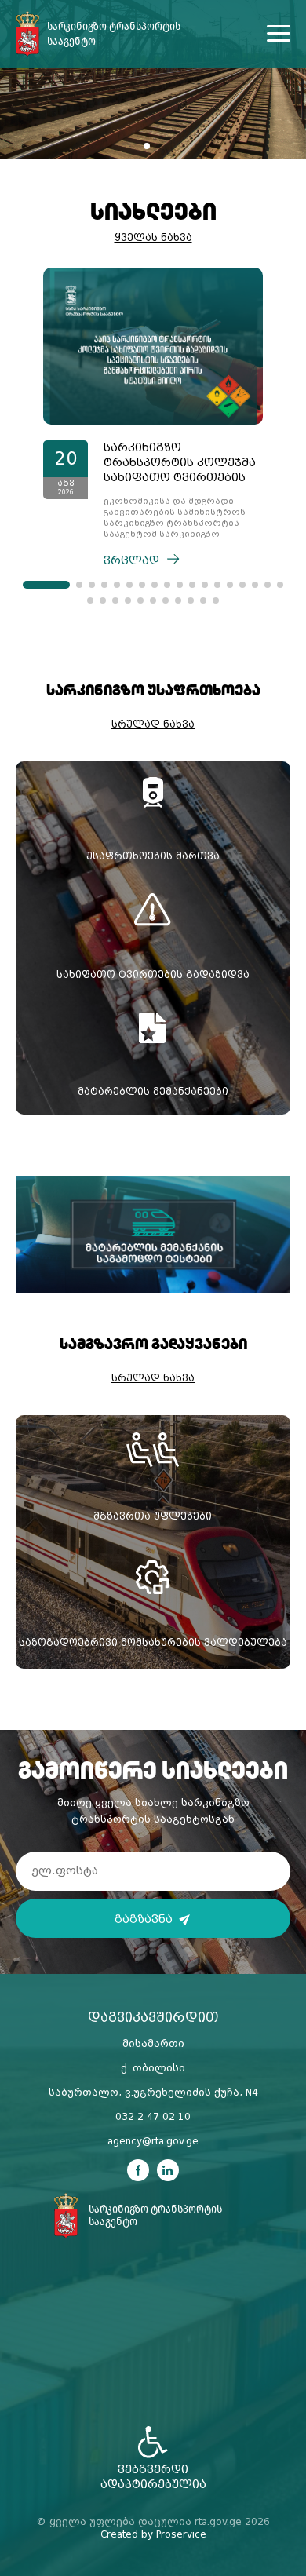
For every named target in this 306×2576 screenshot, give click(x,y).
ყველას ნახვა (153, 238)
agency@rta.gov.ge (153, 2141)
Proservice (181, 2534)
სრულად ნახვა (153, 724)
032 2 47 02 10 (153, 2117)
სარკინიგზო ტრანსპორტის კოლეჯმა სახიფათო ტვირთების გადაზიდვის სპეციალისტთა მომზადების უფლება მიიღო (180, 463)
